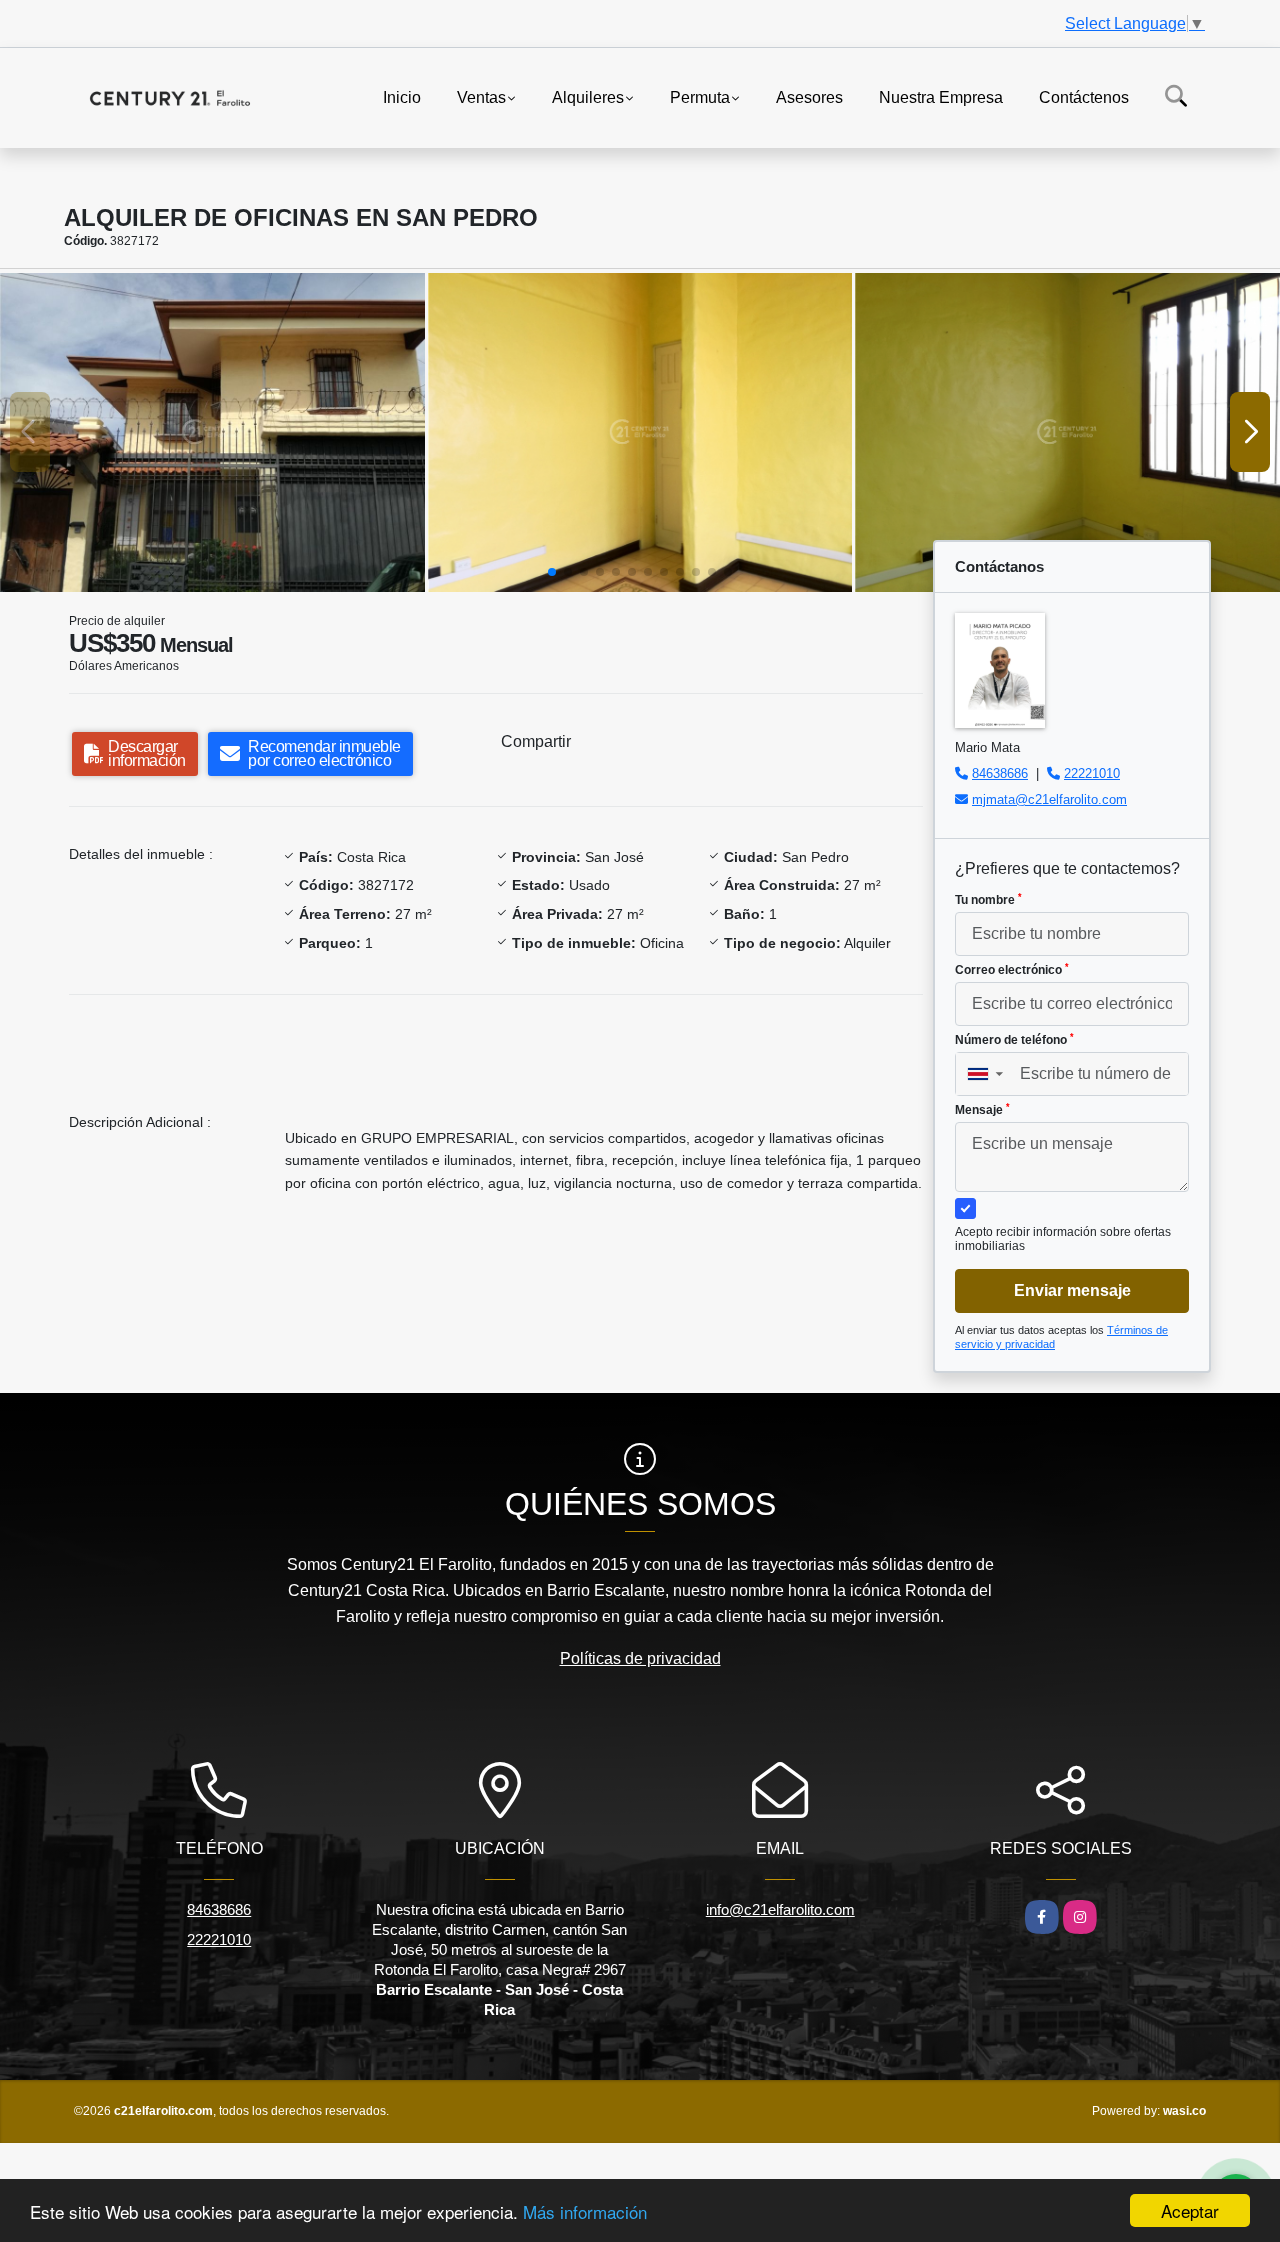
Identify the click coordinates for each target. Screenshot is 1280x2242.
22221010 (1092, 773)
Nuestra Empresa (941, 96)
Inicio (402, 96)
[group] (212, 432)
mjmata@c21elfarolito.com (1049, 799)
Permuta (700, 96)
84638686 (1000, 773)
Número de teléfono (1014, 1040)
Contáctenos (1084, 96)
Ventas (481, 96)
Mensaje (982, 1110)
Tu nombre (988, 900)
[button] (552, 572)
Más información (585, 2211)
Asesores (809, 96)
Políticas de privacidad (640, 1658)
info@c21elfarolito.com (780, 1909)
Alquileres (588, 96)
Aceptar (1190, 2210)
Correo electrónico (1012, 970)
